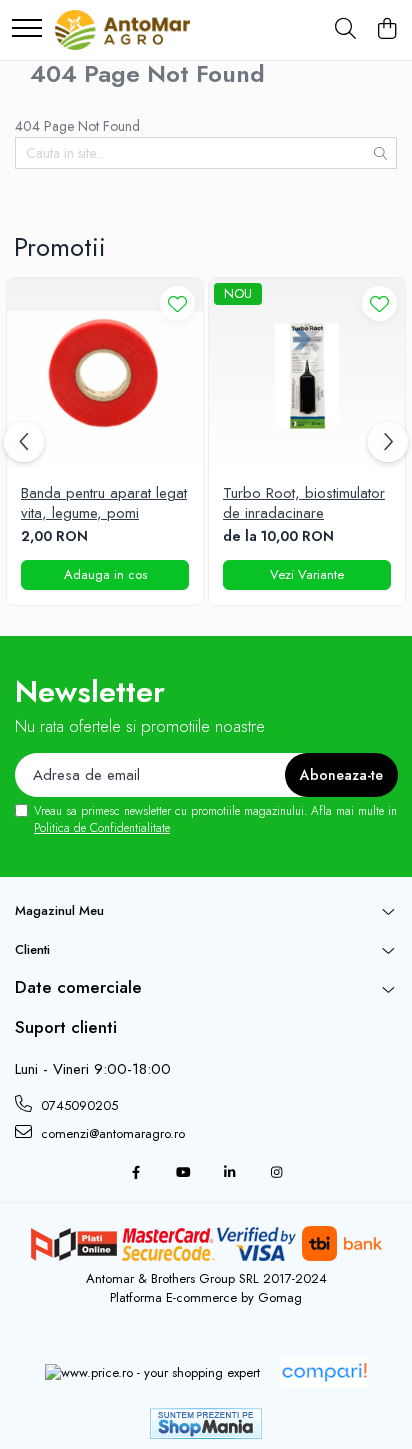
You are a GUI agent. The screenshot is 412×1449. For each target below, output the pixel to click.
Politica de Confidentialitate (102, 828)
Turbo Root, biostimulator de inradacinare (304, 503)
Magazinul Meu (59, 910)
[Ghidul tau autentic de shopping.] (324, 1372)
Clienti (32, 949)
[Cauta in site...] (345, 30)
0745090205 (77, 1105)
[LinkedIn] (229, 1173)
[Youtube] (182, 1173)
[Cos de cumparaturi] (386, 30)
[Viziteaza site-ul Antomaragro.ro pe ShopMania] (206, 1423)
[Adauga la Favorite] (177, 303)
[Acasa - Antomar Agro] (122, 30)
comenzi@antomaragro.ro (111, 1133)
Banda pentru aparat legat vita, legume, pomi (104, 503)
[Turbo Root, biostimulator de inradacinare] (307, 376)
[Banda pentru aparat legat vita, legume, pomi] (105, 376)
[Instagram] (276, 1173)
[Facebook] (135, 1173)
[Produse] (27, 29)
